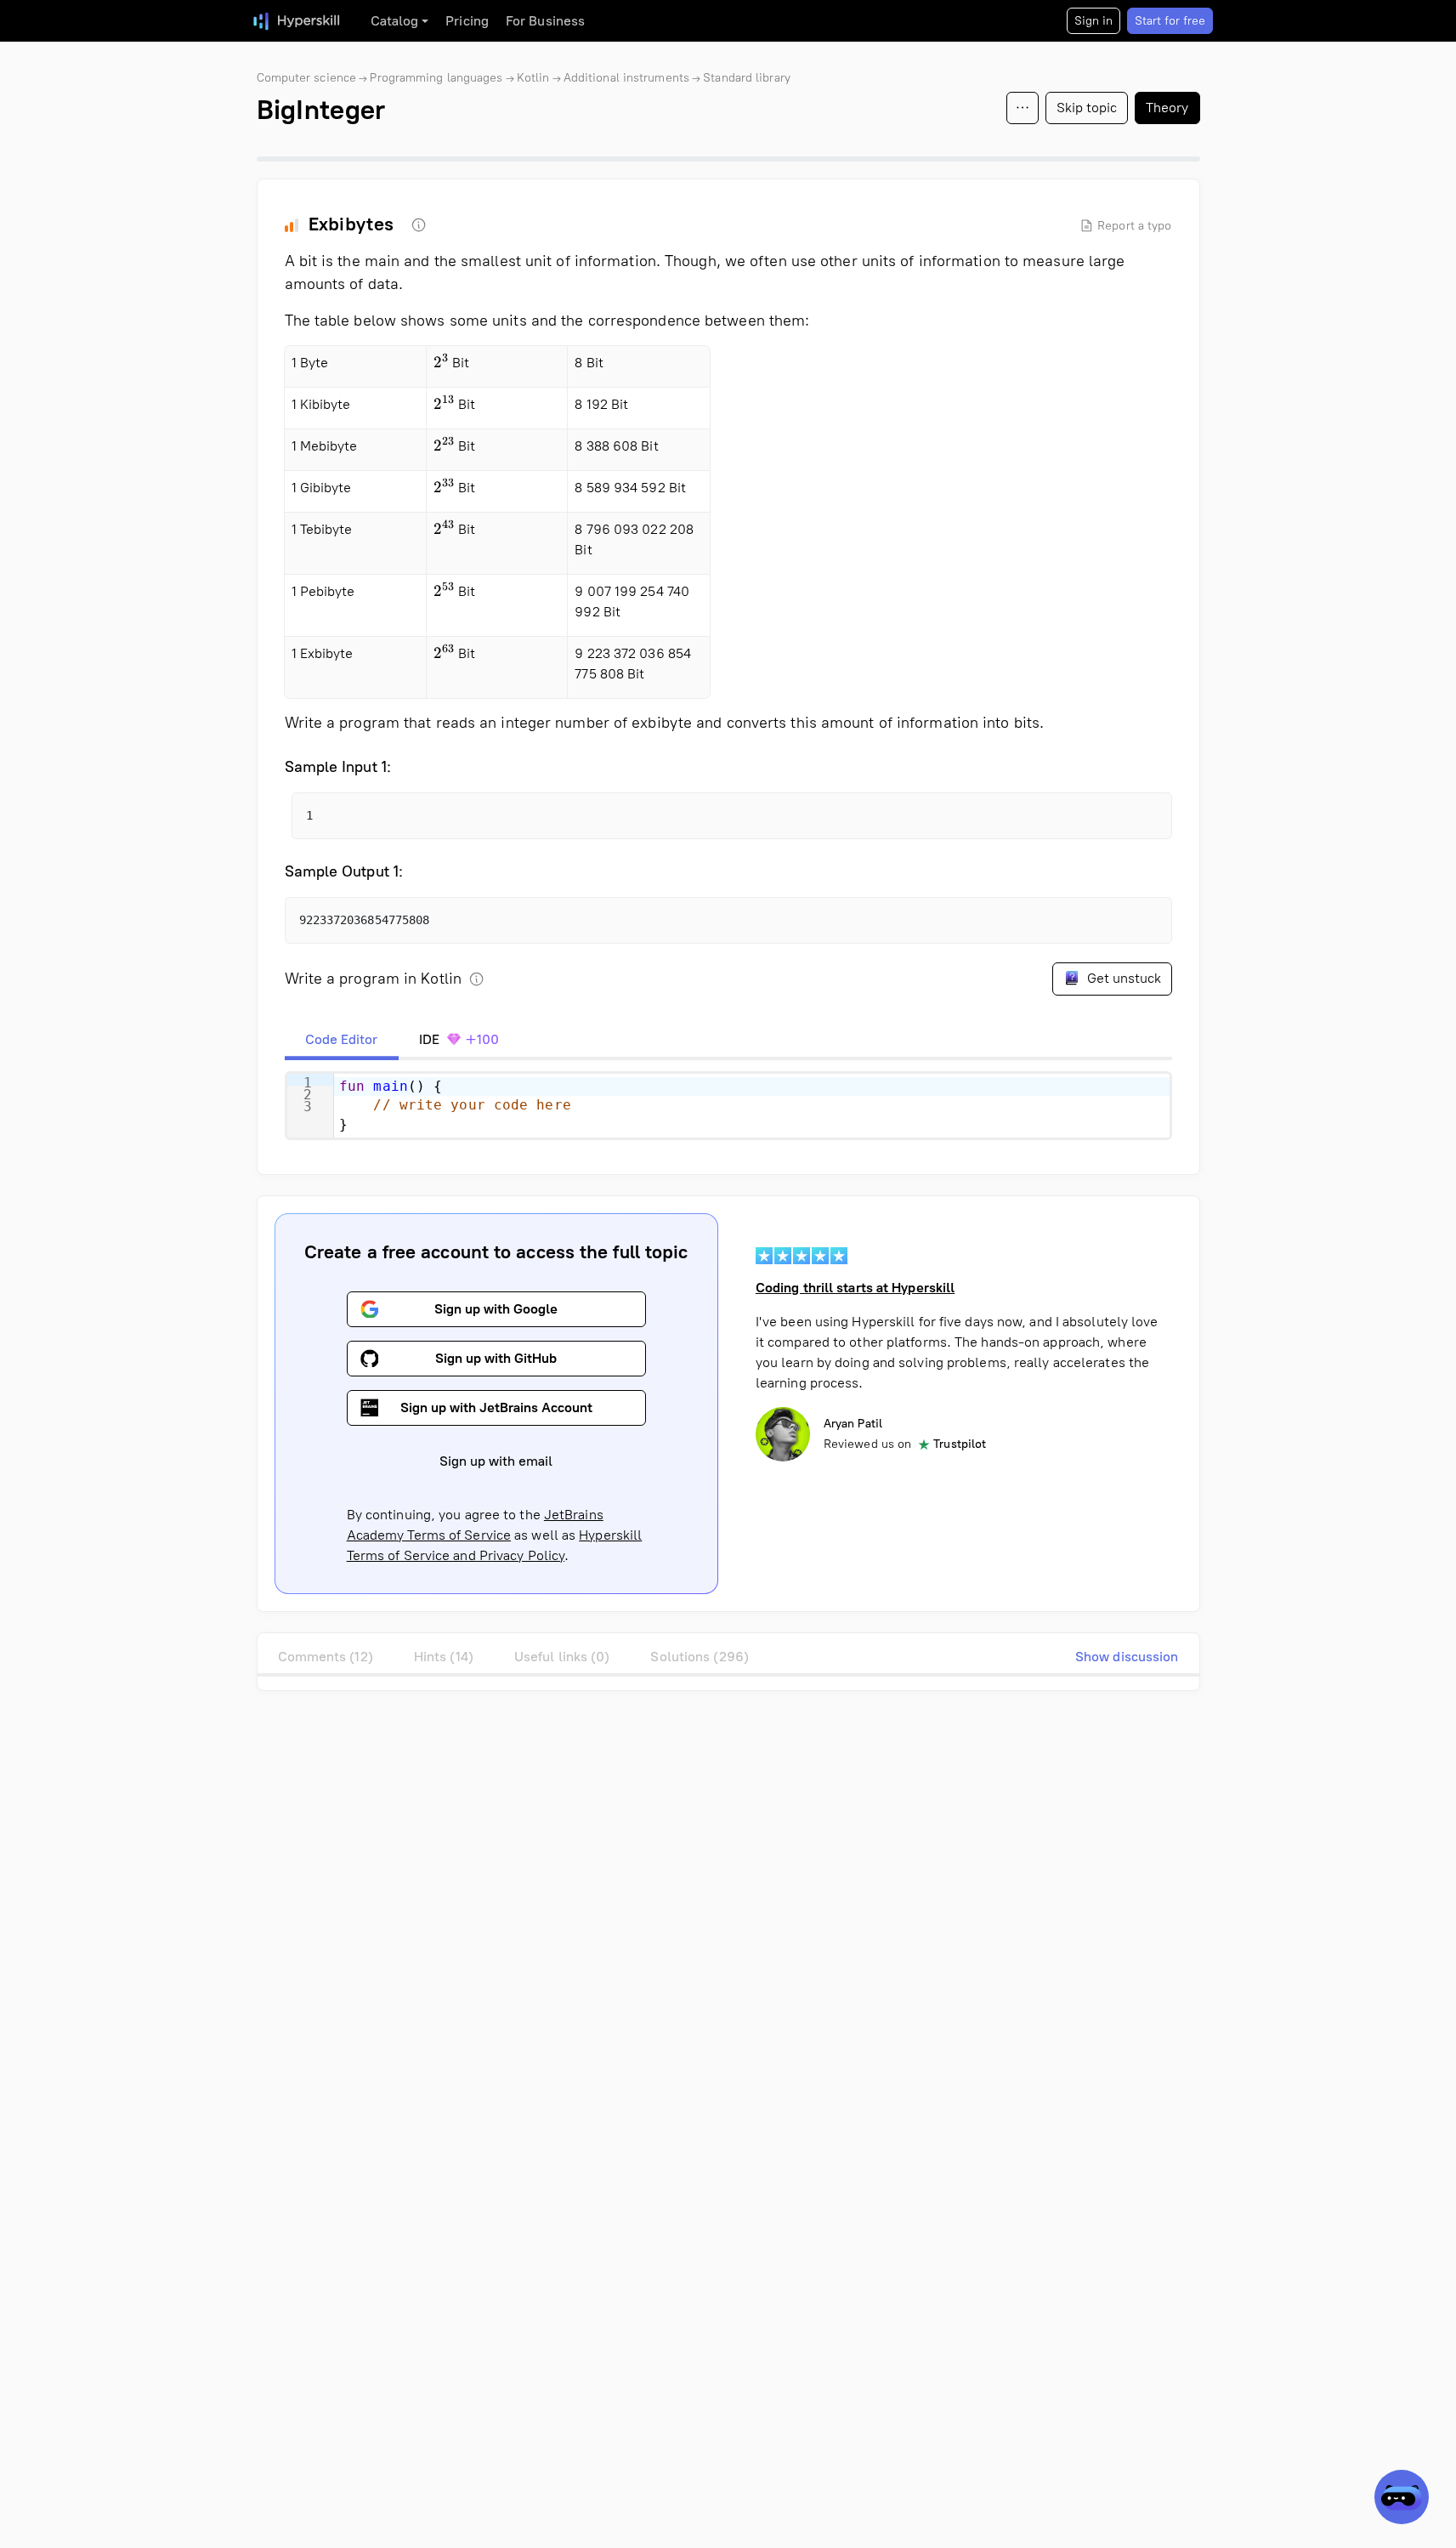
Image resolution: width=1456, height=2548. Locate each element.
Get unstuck (1122, 978)
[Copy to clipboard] (1144, 820)
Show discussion (1127, 1657)
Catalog (395, 21)
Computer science (307, 78)
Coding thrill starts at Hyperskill (855, 1288)
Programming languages (436, 78)
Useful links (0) (562, 1657)
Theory (1167, 108)
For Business (545, 21)
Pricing (467, 21)
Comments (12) (326, 1657)
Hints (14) (444, 1657)
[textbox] (752, 1106)
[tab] (342, 1040)
